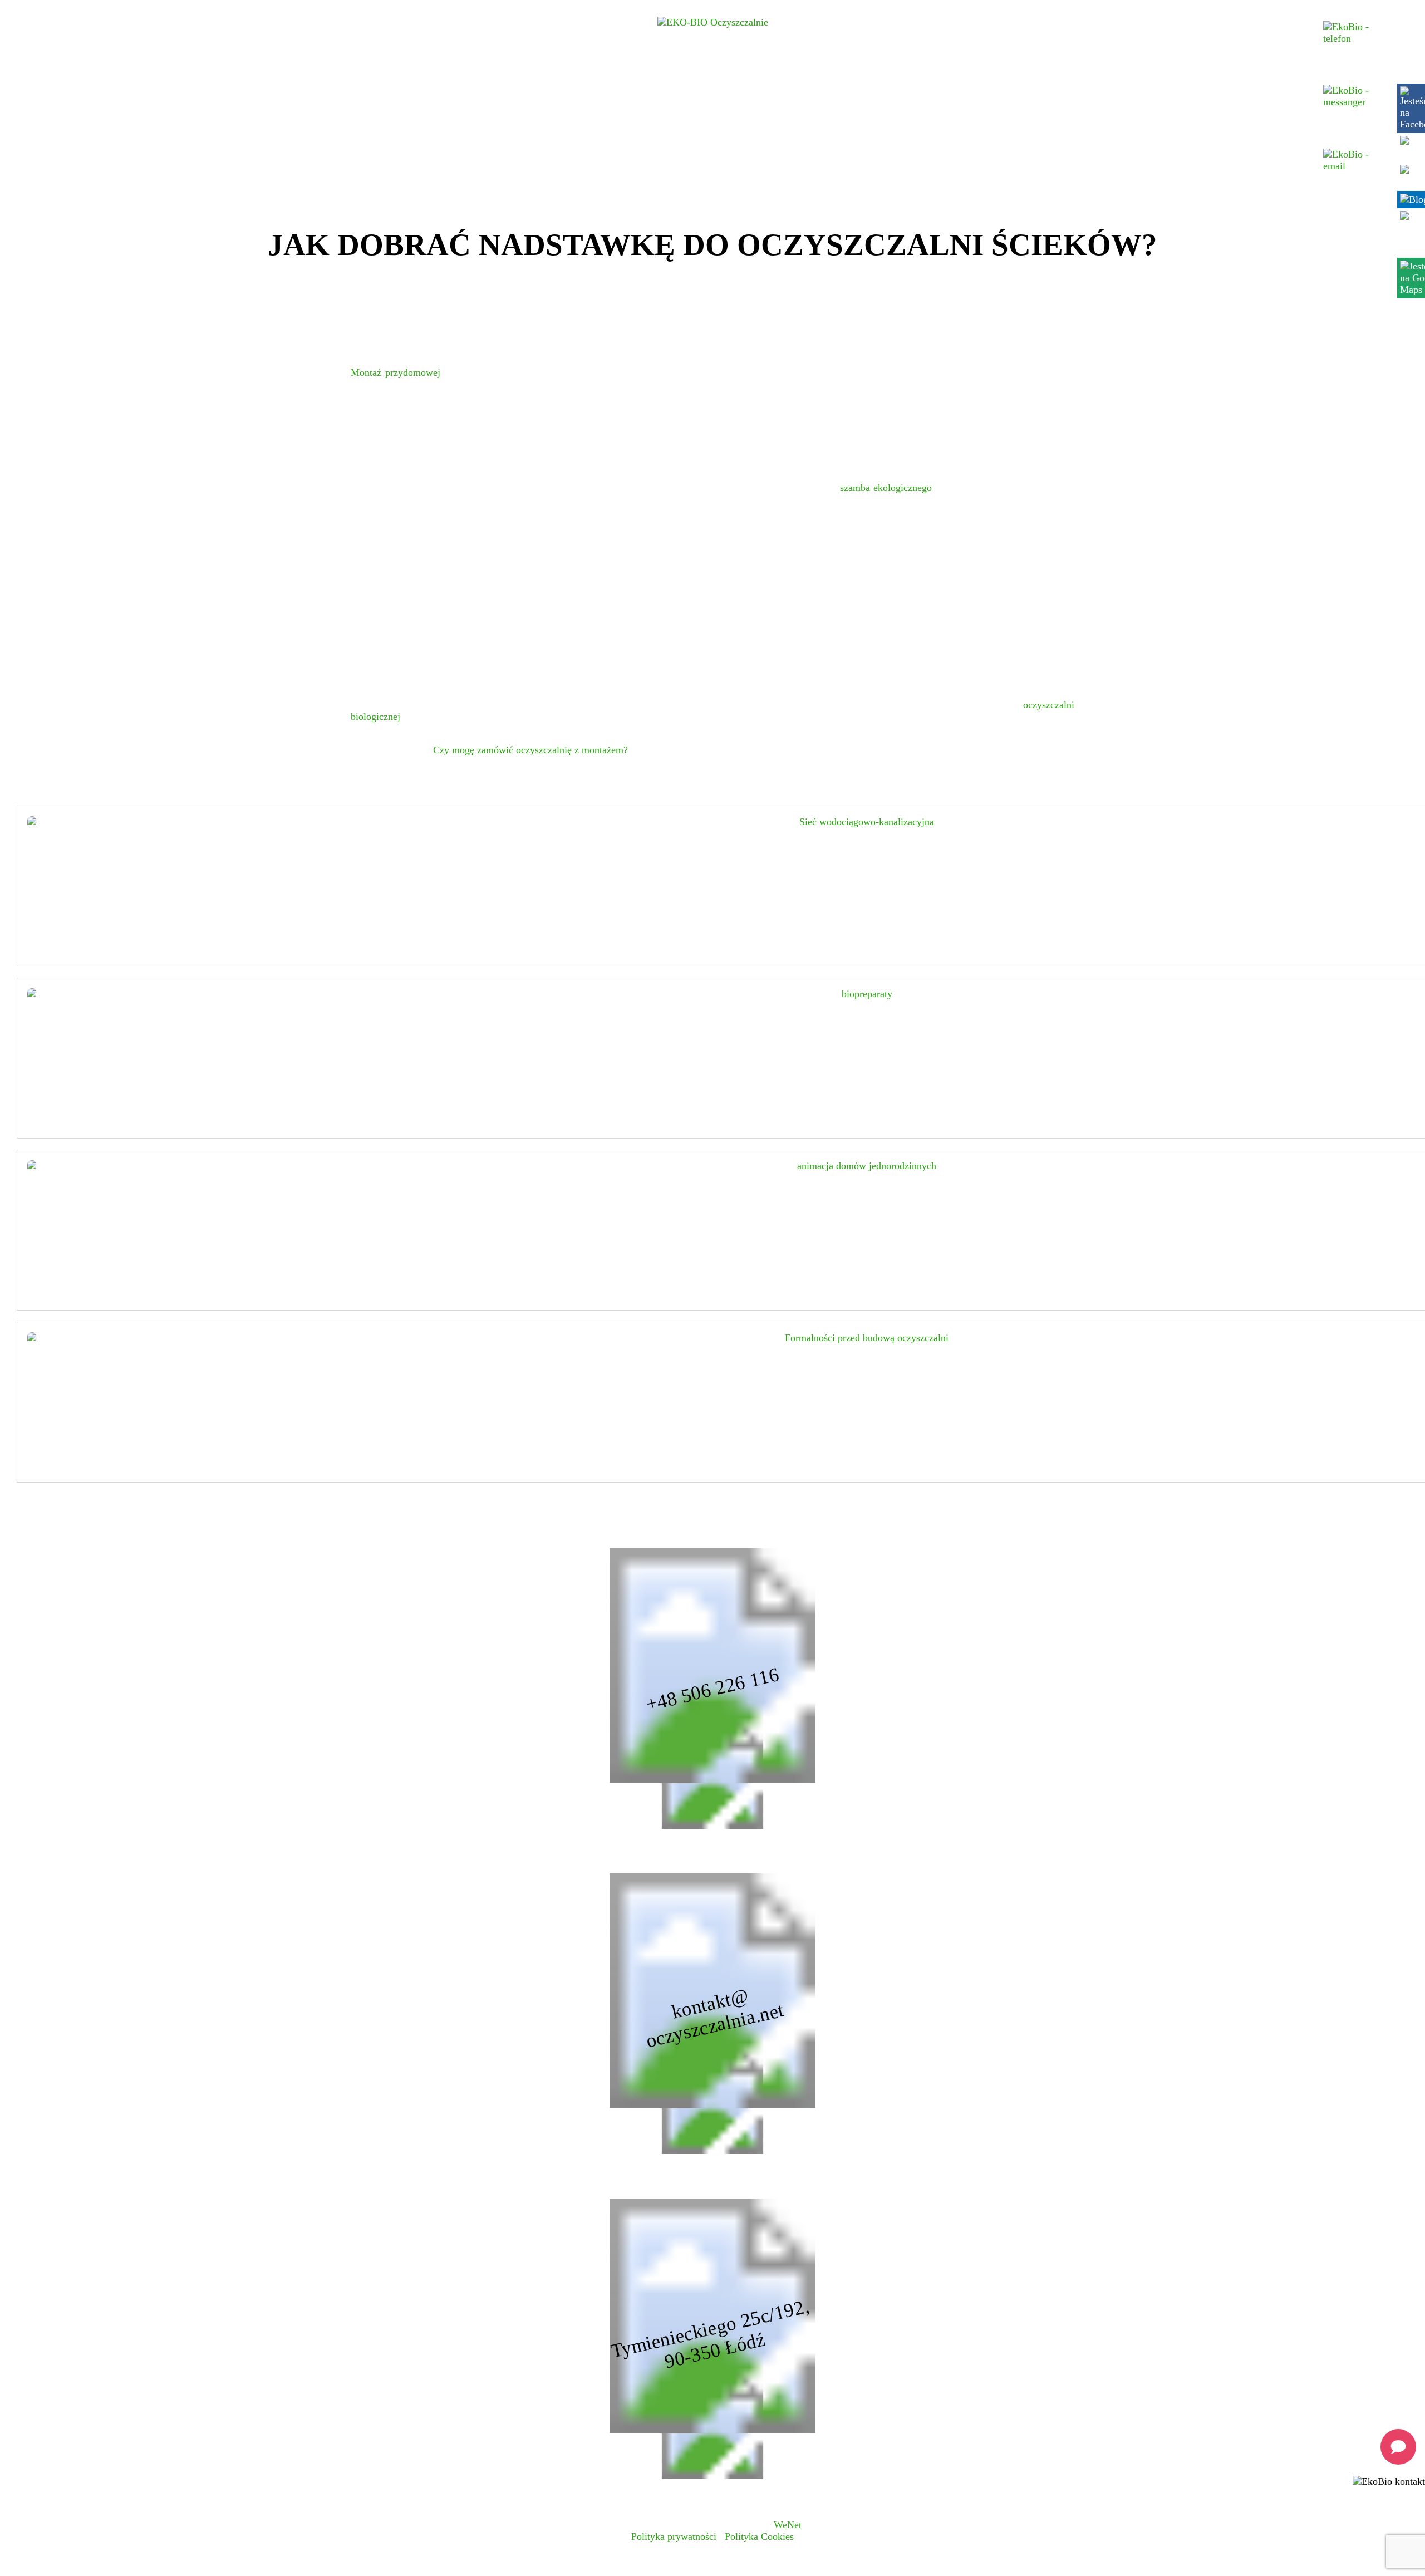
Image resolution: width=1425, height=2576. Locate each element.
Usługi (299, 89)
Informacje (1055, 89)
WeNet (788, 2525)
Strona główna (242, 89)
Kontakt (1182, 89)
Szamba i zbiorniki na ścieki (842, 89)
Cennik (931, 89)
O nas (987, 89)
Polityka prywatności (674, 2536)
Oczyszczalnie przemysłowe (731, 89)
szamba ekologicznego (886, 488)
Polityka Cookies (759, 2536)
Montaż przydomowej (395, 372)
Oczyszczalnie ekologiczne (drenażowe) (478, 89)
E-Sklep (1123, 89)
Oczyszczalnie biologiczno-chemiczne (605, 89)
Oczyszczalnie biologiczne (377, 89)
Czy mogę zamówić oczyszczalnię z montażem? (530, 750)
